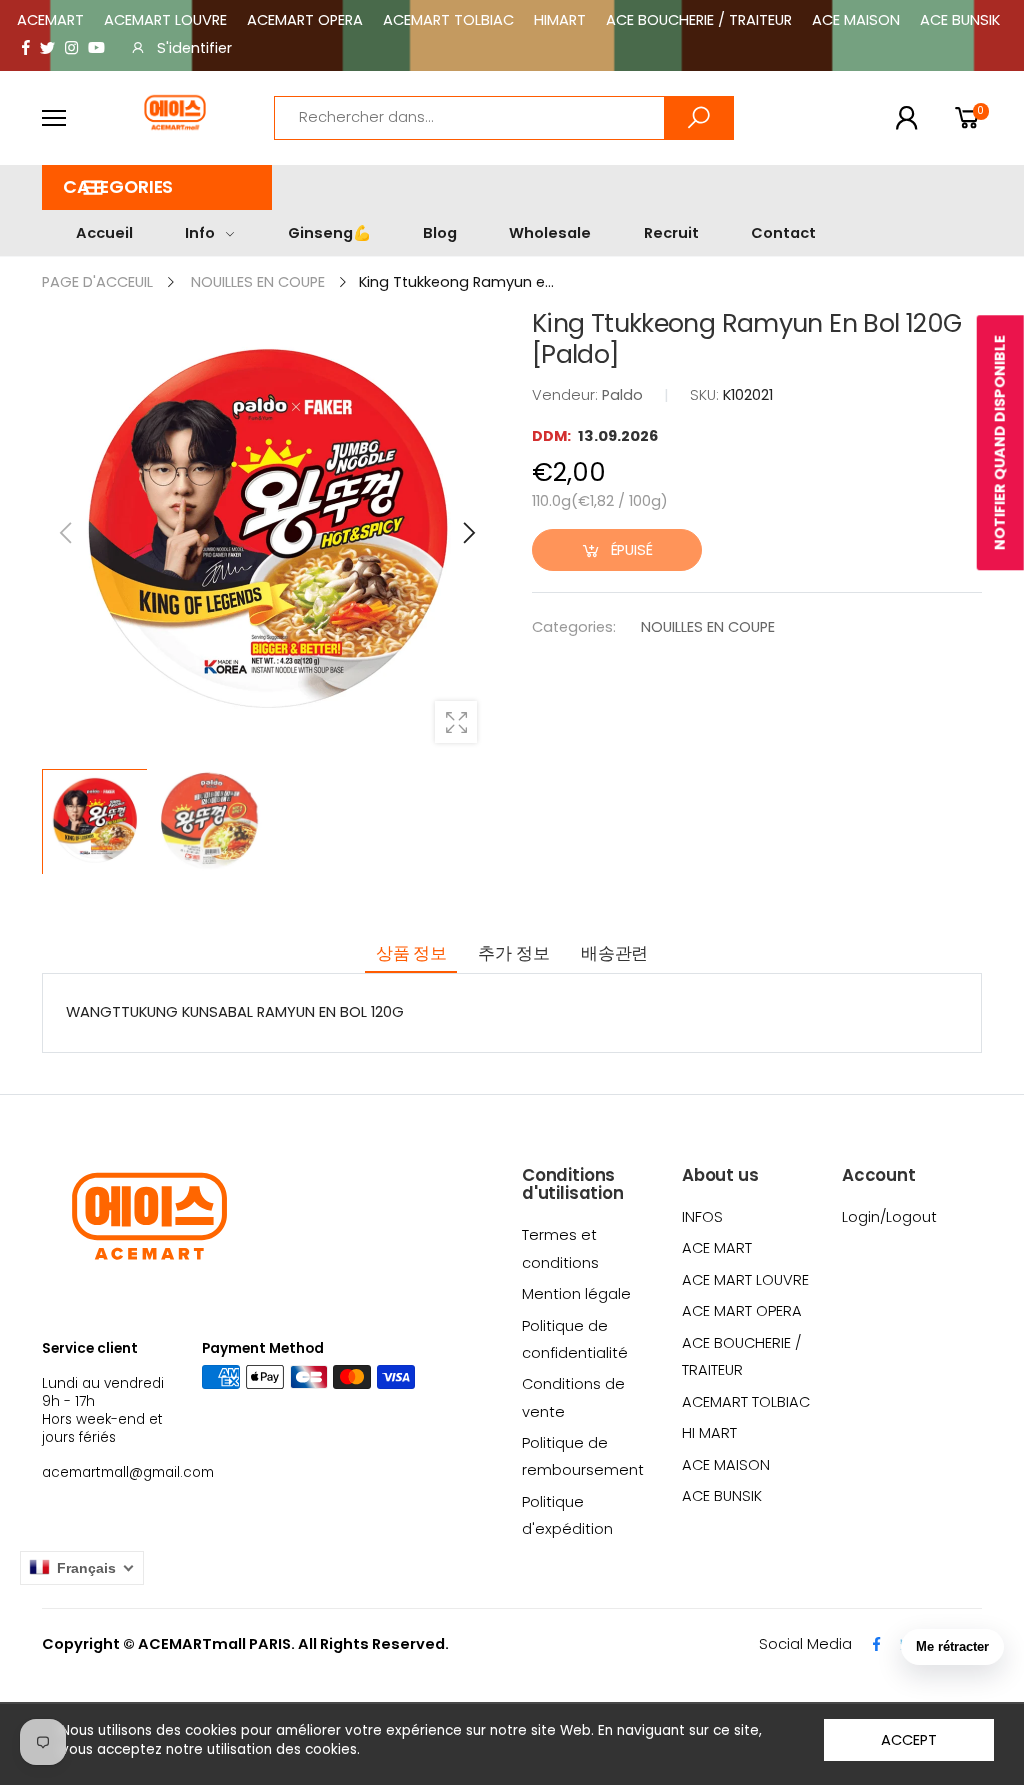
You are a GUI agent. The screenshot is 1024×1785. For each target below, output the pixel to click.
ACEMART (50, 20)
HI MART (709, 1433)
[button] (157, 187)
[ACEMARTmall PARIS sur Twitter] (47, 48)
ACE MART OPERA (742, 1311)
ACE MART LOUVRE (745, 1280)
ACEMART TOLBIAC (448, 20)
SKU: (706, 395)
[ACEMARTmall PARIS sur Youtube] (96, 48)
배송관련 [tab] (614, 953)
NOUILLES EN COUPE (708, 627)
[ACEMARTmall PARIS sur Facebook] (26, 48)
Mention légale (576, 1294)
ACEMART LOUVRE (165, 20)
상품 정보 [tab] (411, 953)
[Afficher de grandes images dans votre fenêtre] (456, 722)
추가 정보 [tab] (513, 953)
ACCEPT (908, 1740)
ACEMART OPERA (305, 20)
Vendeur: (567, 395)
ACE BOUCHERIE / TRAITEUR (699, 20)
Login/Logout (889, 1217)
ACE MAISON (856, 20)
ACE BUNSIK (960, 20)
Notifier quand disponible (1000, 442)
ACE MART (717, 1248)
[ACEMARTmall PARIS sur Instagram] (71, 48)
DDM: (553, 436)
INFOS (702, 1217)
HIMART (560, 20)
